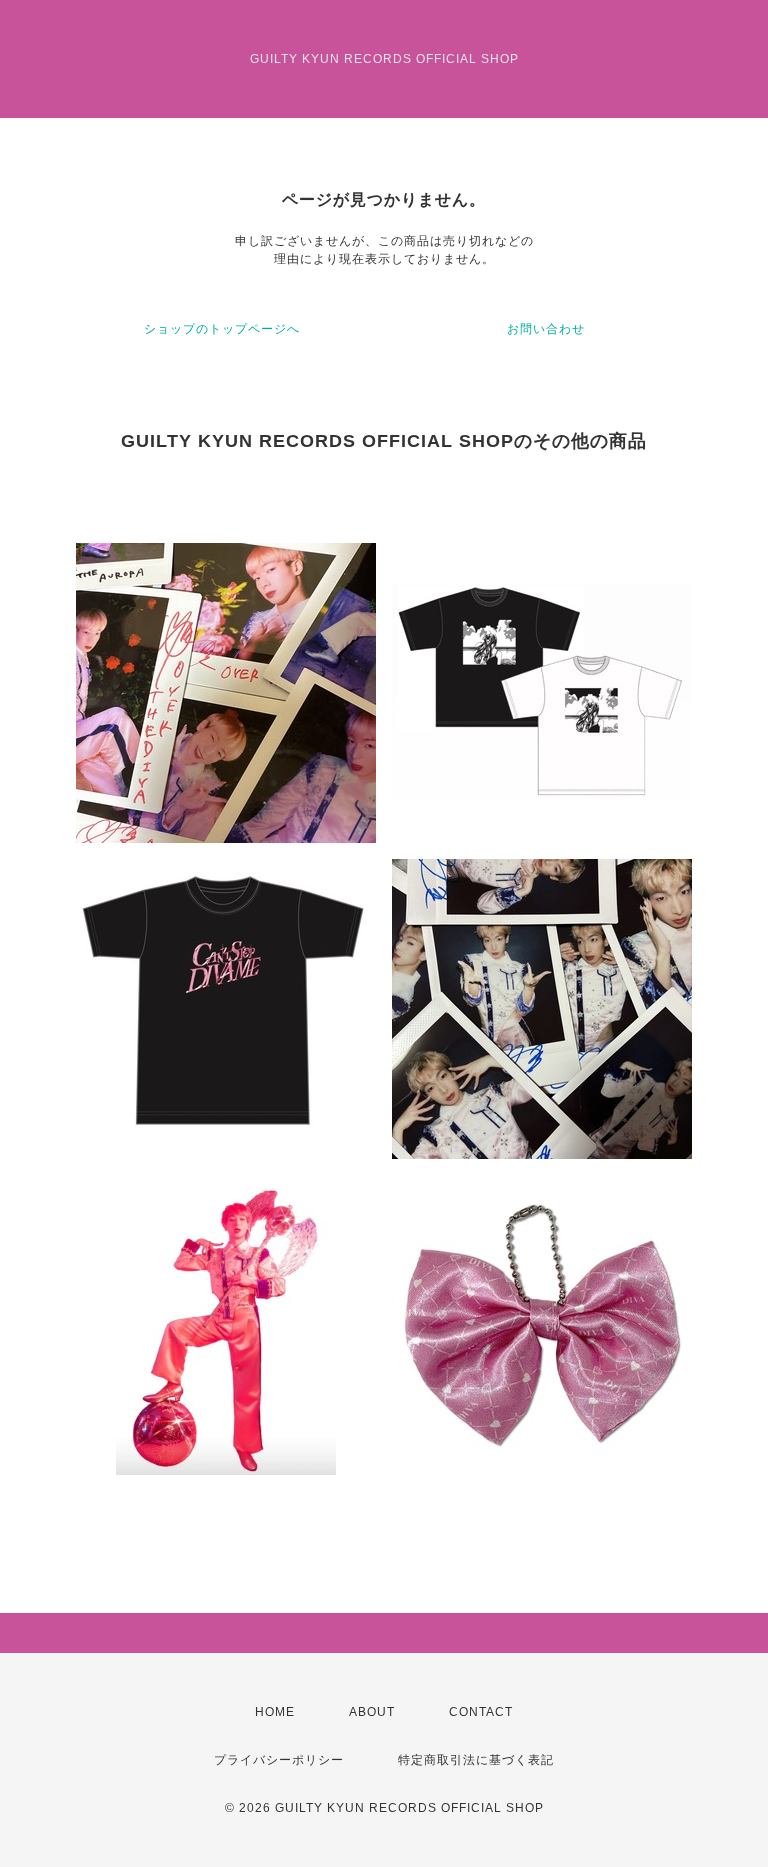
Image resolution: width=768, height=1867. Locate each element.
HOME (275, 1712)
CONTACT (481, 1712)
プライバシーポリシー (279, 1760)
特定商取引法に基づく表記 (476, 1760)
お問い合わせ (546, 329)
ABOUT (372, 1712)
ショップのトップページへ (222, 329)
